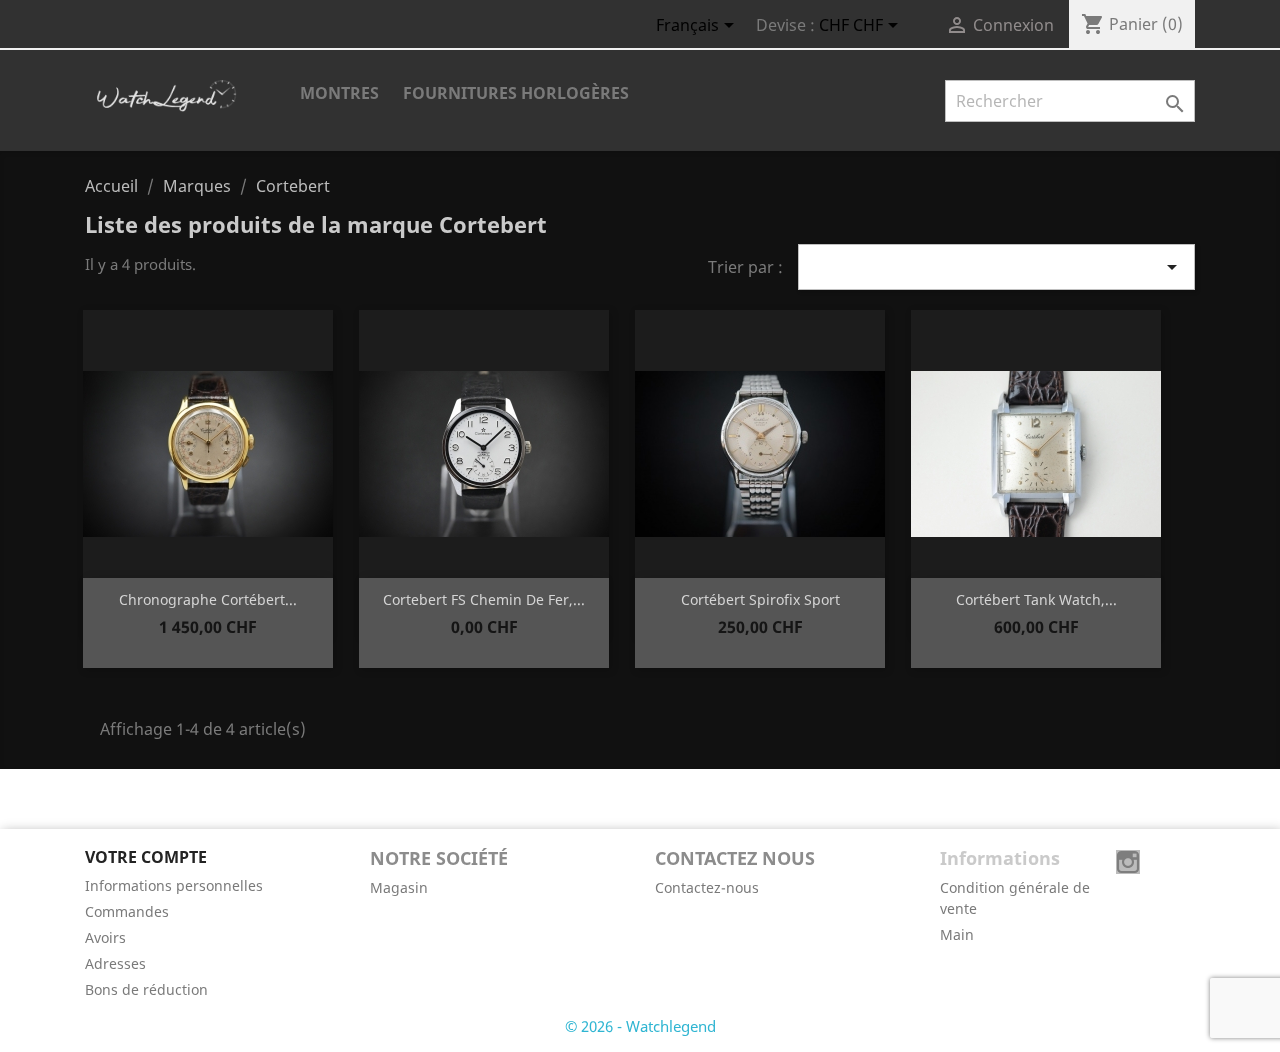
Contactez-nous (707, 887)
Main (957, 934)
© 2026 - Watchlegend (640, 1026)
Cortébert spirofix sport (760, 599)
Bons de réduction (146, 989)
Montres (339, 93)
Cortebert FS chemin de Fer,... (484, 599)
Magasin (399, 887)
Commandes (127, 911)
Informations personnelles (174, 885)
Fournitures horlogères (516, 93)
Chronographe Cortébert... (208, 599)
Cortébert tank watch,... (1036, 599)
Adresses (115, 963)
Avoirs (105, 937)
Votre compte (146, 857)
